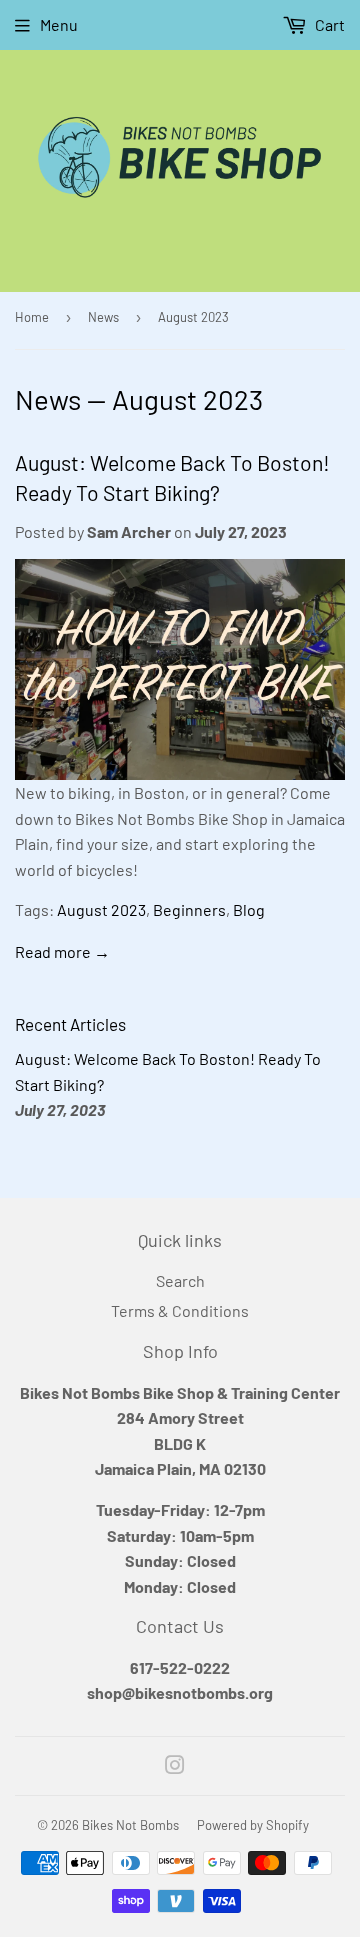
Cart (328, 24)
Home (32, 317)
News (103, 317)
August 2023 (101, 909)
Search (180, 1280)
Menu (59, 24)
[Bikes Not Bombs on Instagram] (175, 1766)
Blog (249, 909)
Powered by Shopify (253, 1825)
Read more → (62, 951)
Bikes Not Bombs (130, 1825)
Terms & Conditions (180, 1310)
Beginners (189, 909)
